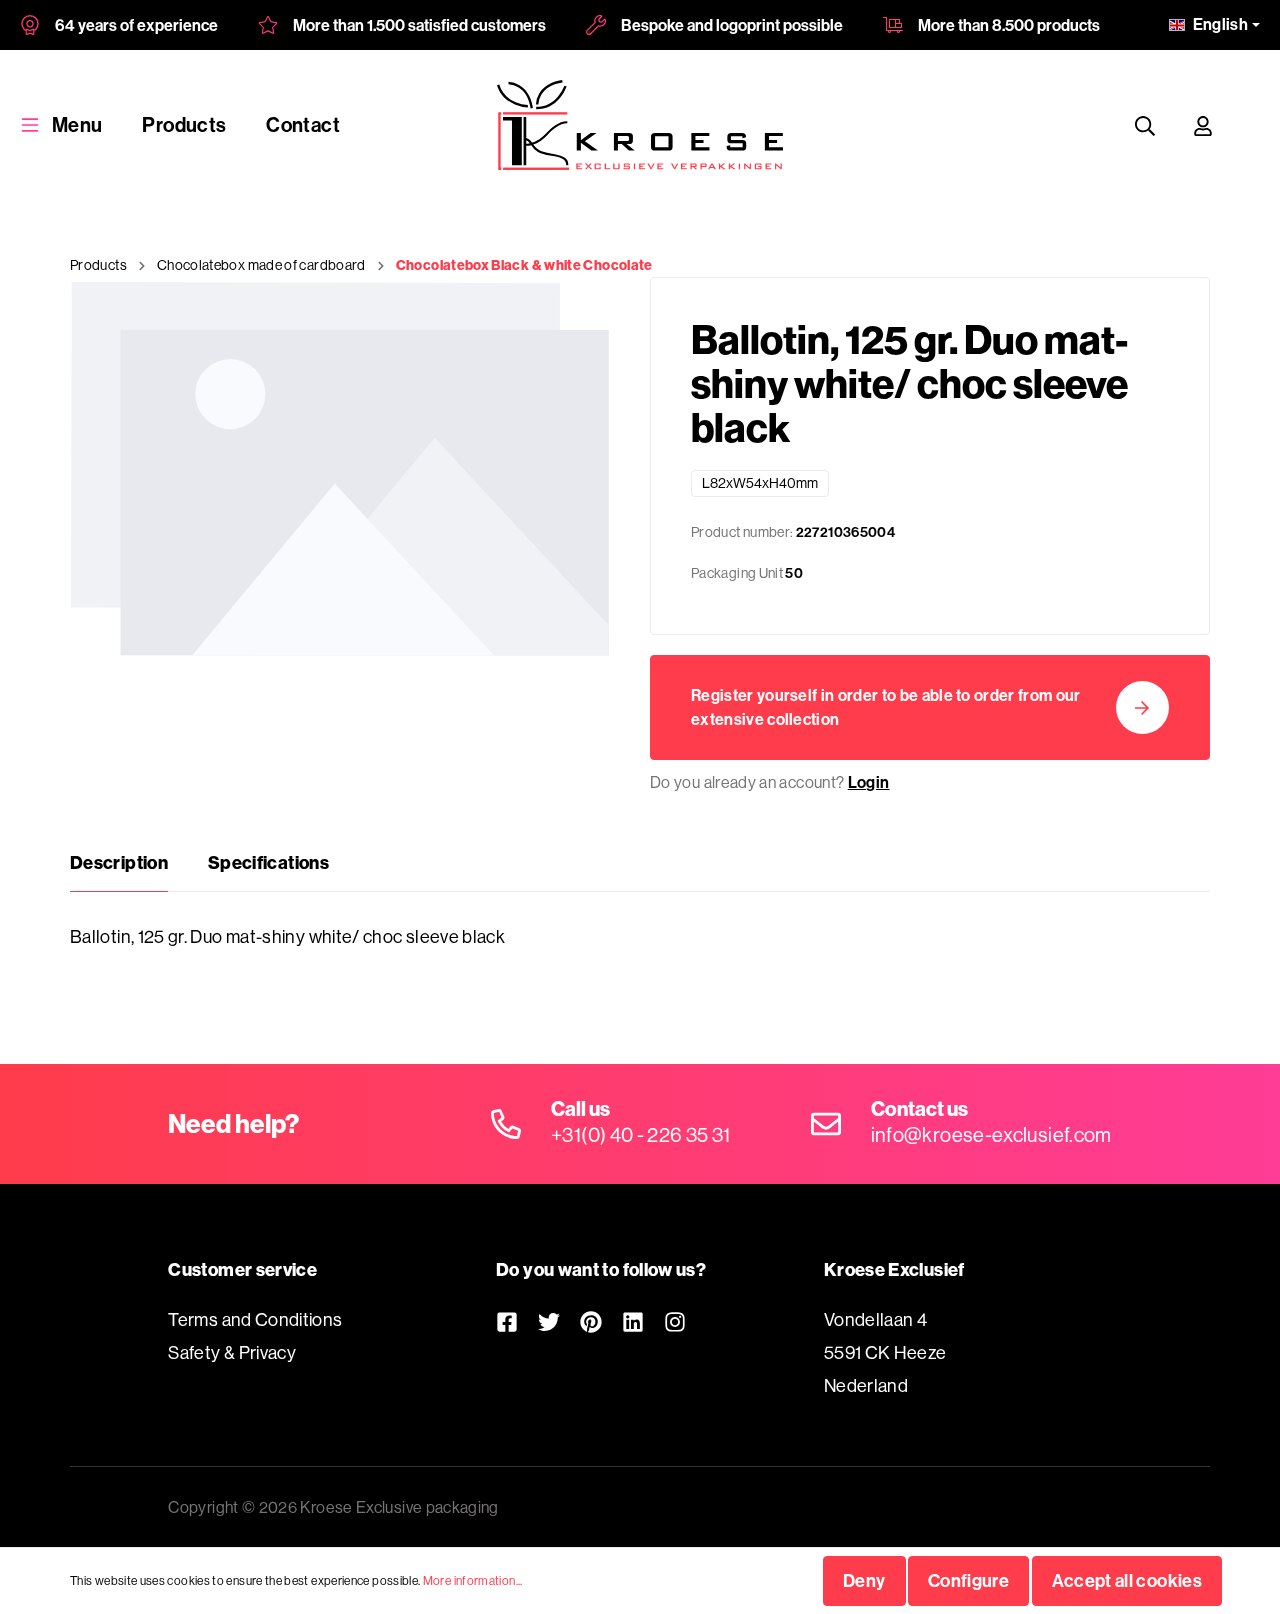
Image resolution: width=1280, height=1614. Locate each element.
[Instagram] (675, 1321)
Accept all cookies (1127, 1580)
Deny (864, 1580)
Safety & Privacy (232, 1352)
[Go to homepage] (640, 125)
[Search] (1145, 125)
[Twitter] (549, 1321)
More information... (473, 1580)
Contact (303, 124)
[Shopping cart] (1251, 125)
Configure (968, 1580)
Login (869, 782)
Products (184, 124)
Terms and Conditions (255, 1319)
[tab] (119, 863)
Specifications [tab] (268, 862)
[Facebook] (507, 1321)
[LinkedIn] (633, 1321)
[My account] (1203, 125)
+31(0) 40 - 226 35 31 (641, 1134)
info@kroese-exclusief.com (991, 1134)
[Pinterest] (591, 1321)
